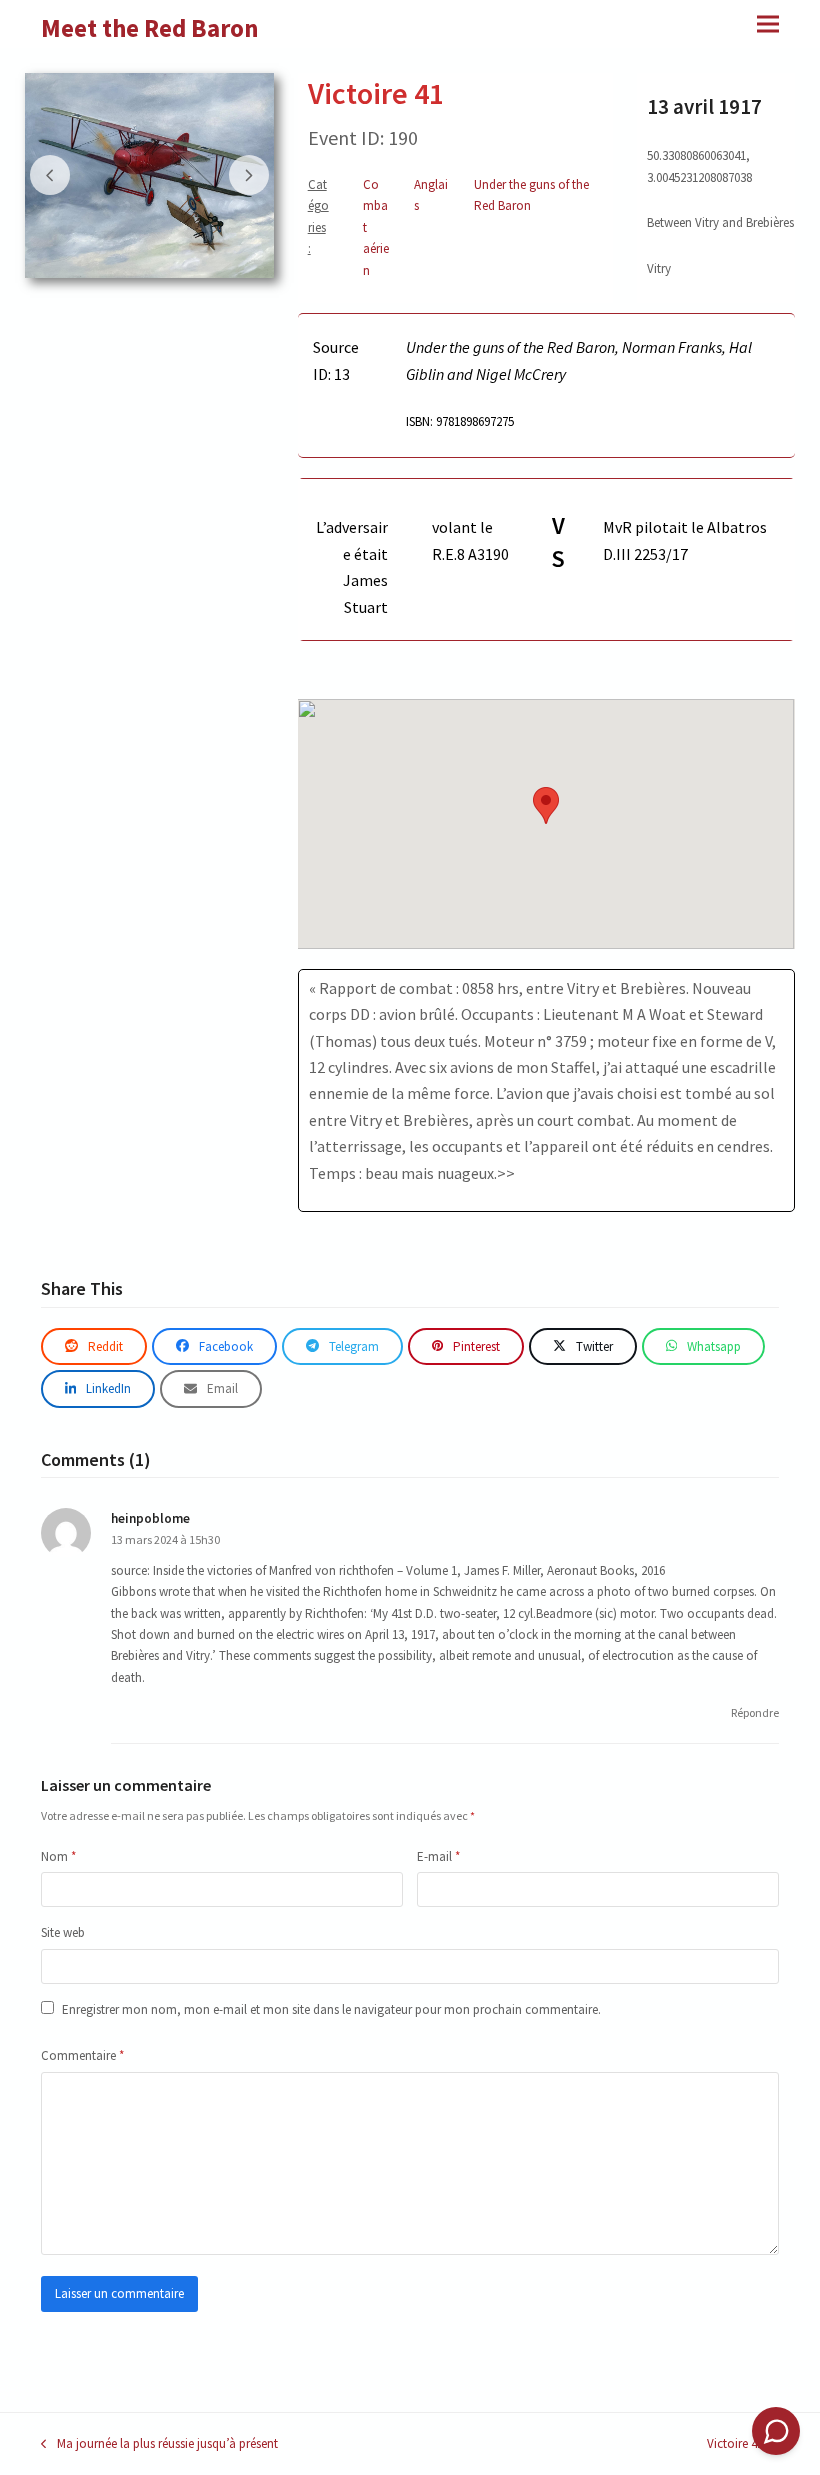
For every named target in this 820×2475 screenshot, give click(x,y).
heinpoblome (150, 1518)
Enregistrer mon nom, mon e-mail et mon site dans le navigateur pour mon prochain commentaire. (331, 2009)
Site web (63, 1932)
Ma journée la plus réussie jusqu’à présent (159, 2444)
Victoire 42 (735, 2444)
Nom (58, 1856)
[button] (768, 23)
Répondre (755, 1712)
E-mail (438, 1856)
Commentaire (82, 2055)
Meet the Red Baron (150, 28)
